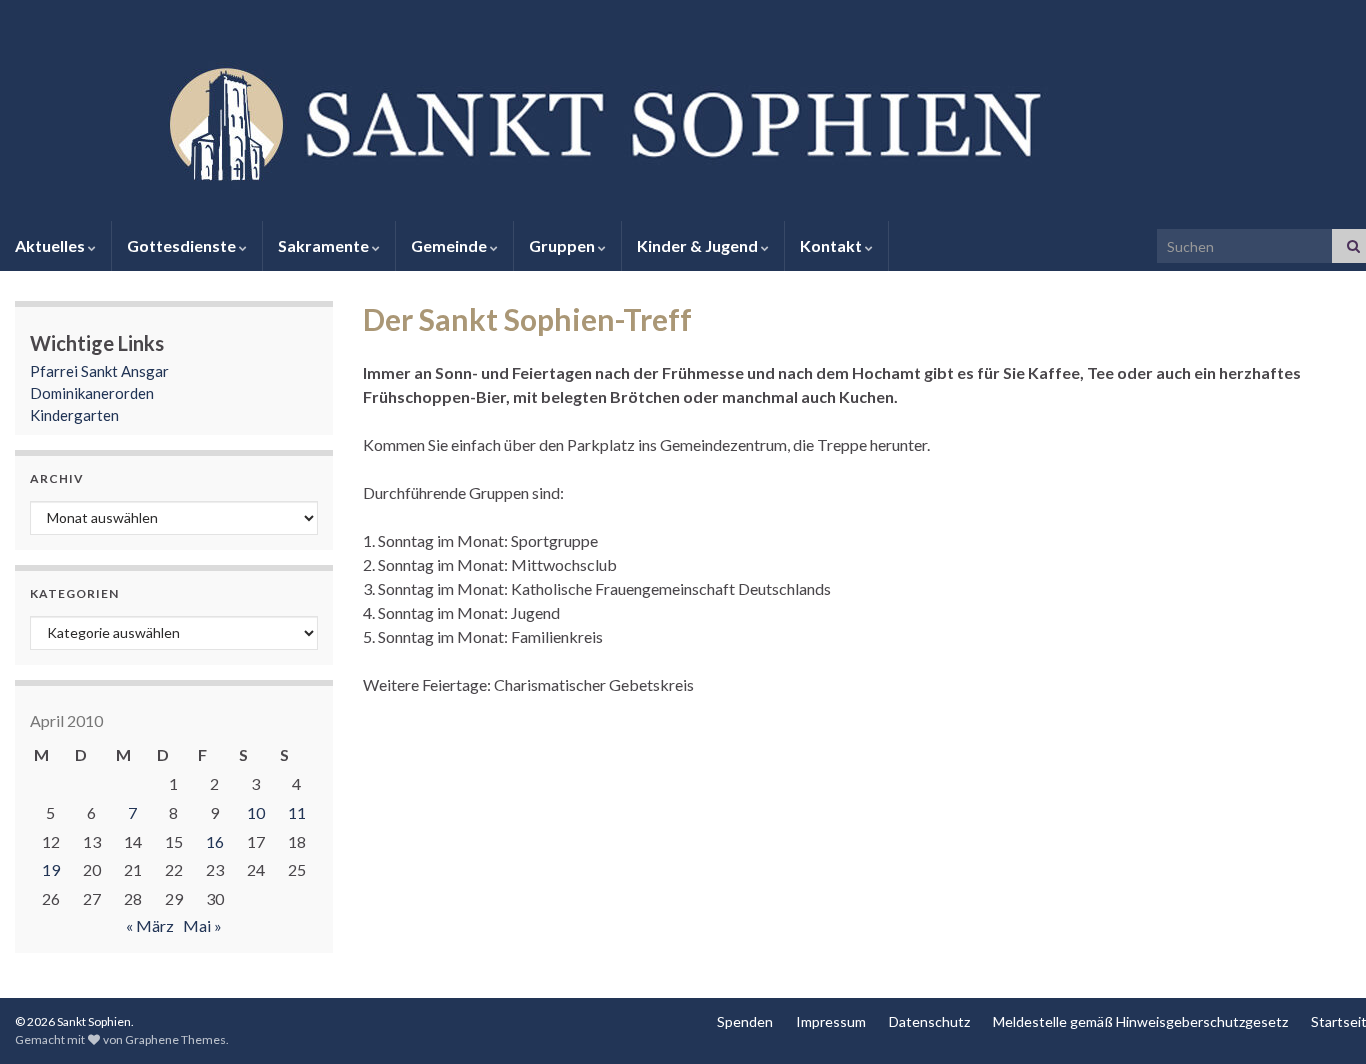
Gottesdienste (183, 245)
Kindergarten (74, 415)
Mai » (202, 925)
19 (51, 869)
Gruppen (563, 245)
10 (256, 812)
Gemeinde (450, 245)
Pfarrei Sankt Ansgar (99, 371)
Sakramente (325, 245)
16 (215, 841)
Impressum (831, 1021)
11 (297, 812)
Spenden (745, 1021)
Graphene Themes (175, 1039)
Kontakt (832, 245)
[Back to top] (1321, 1019)
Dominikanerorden (92, 393)
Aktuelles (51, 245)
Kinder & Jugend (699, 245)
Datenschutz (929, 1021)
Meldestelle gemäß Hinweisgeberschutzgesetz (1140, 1021)
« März (150, 925)
